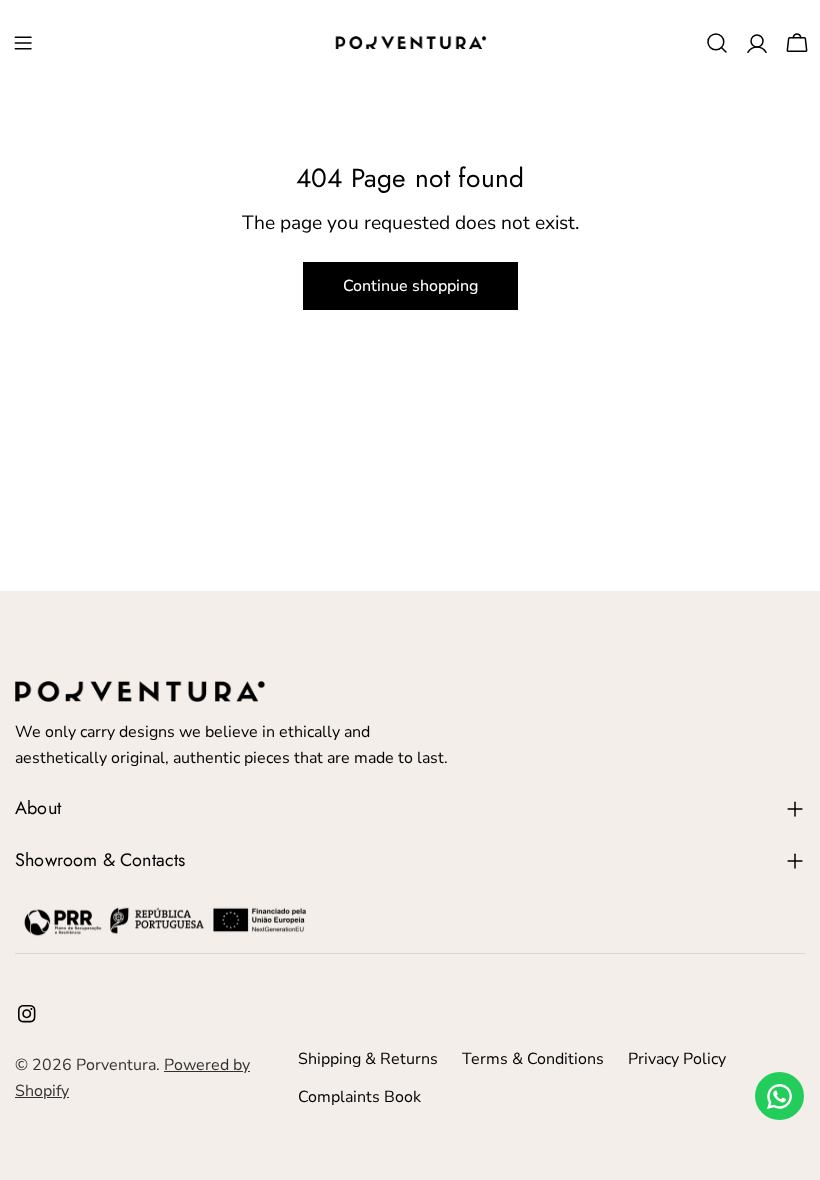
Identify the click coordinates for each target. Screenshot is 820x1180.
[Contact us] (779, 1096)
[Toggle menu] (23, 43)
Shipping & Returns (368, 1059)
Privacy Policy (677, 1059)
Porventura (116, 1065)
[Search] (717, 43)
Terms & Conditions (533, 1059)
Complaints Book (359, 1097)
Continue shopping (410, 286)
